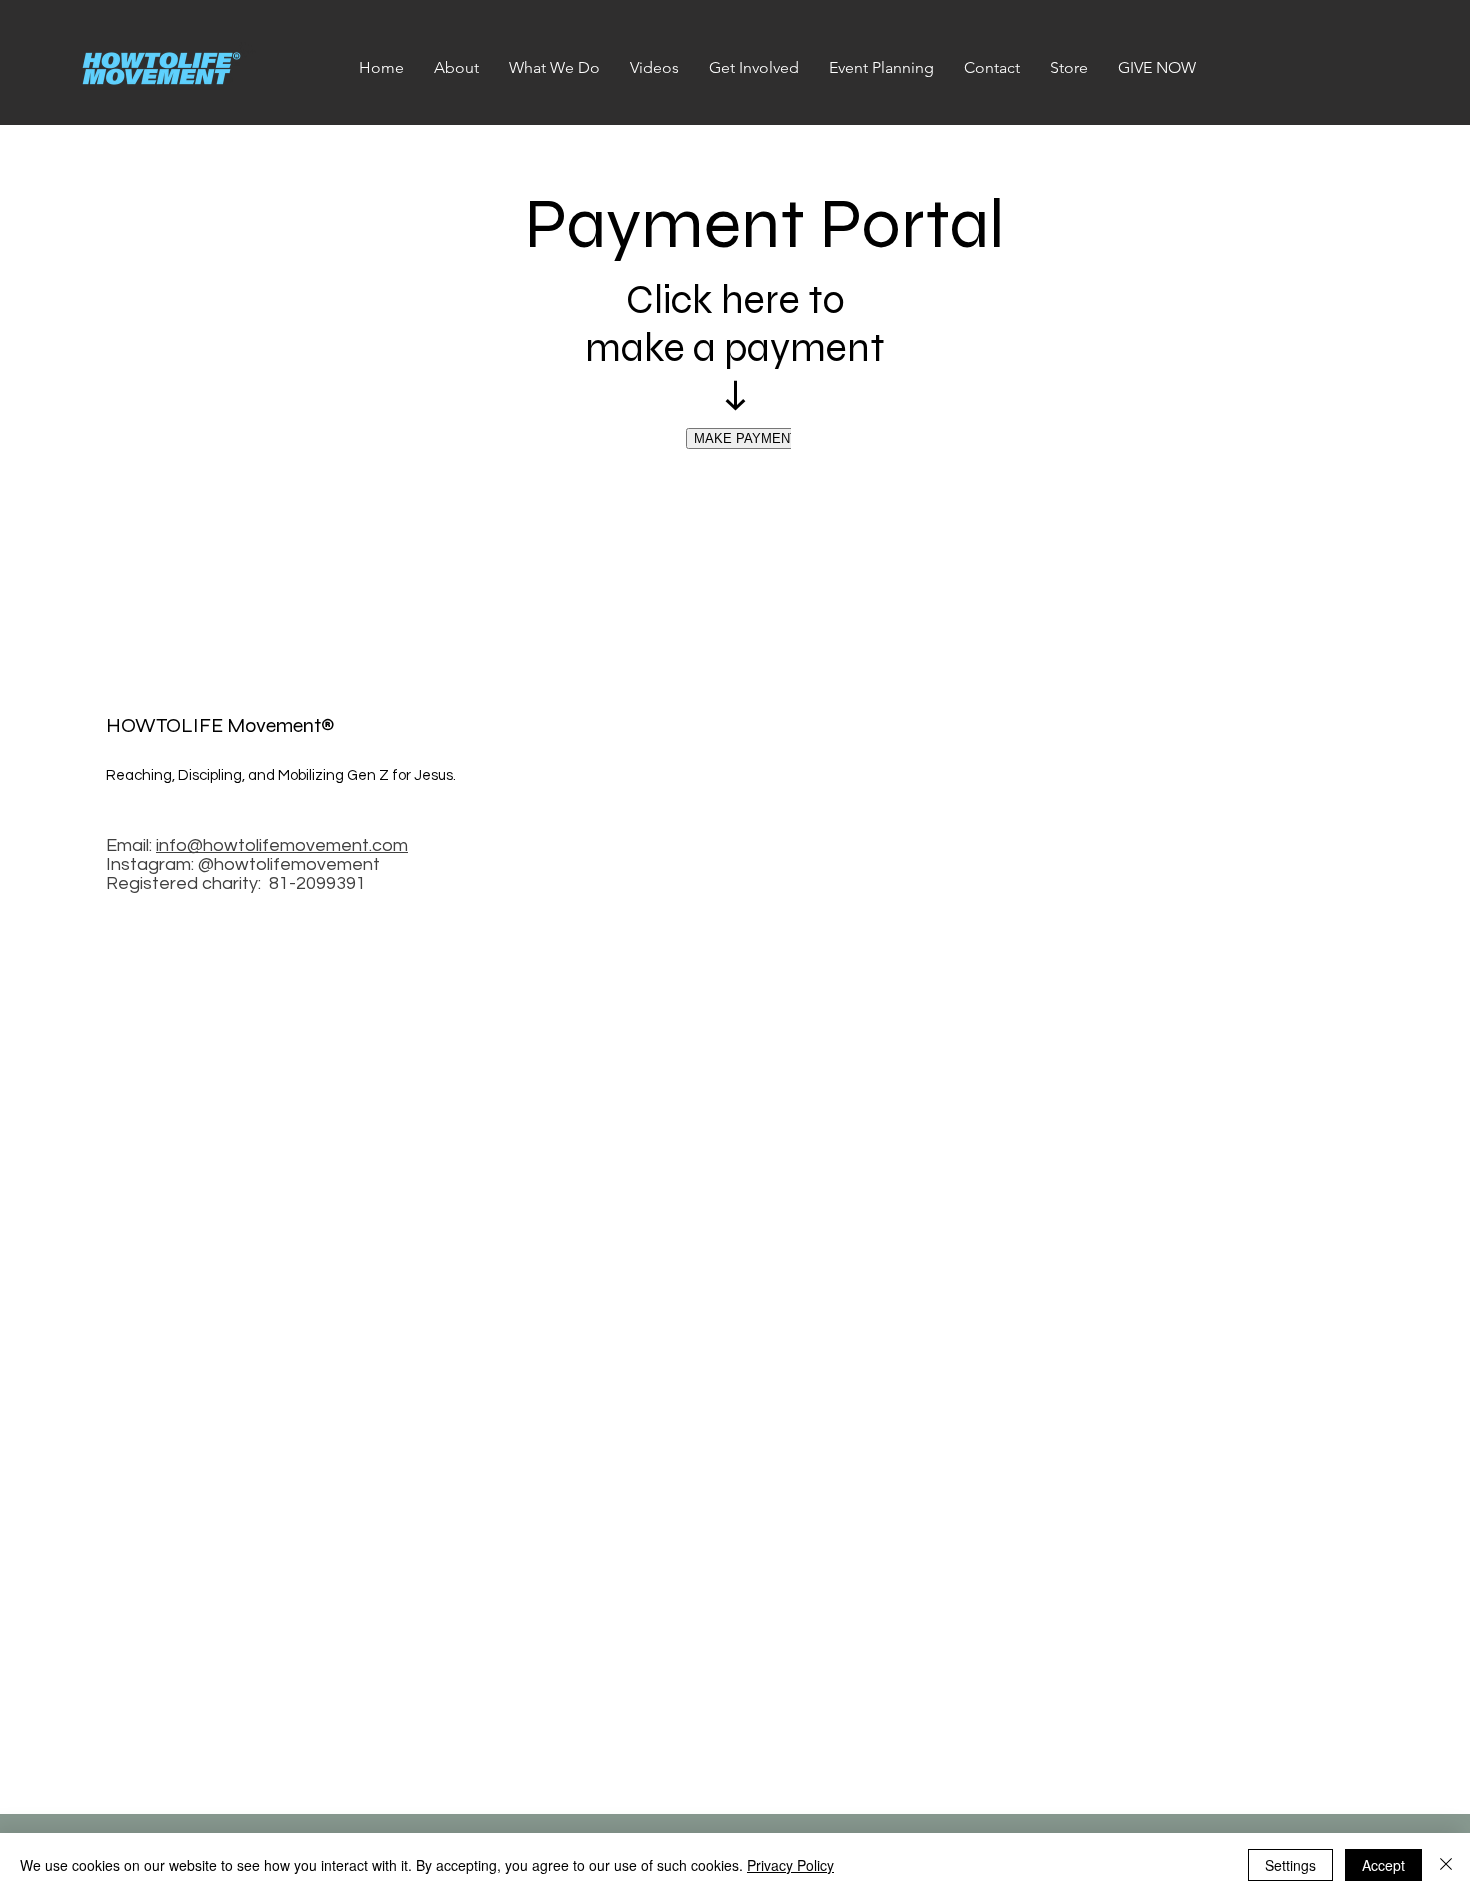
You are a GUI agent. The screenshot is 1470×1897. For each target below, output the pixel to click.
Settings (1290, 1865)
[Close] (1446, 1865)
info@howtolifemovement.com (282, 845)
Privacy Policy (790, 1865)
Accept (1383, 1865)
